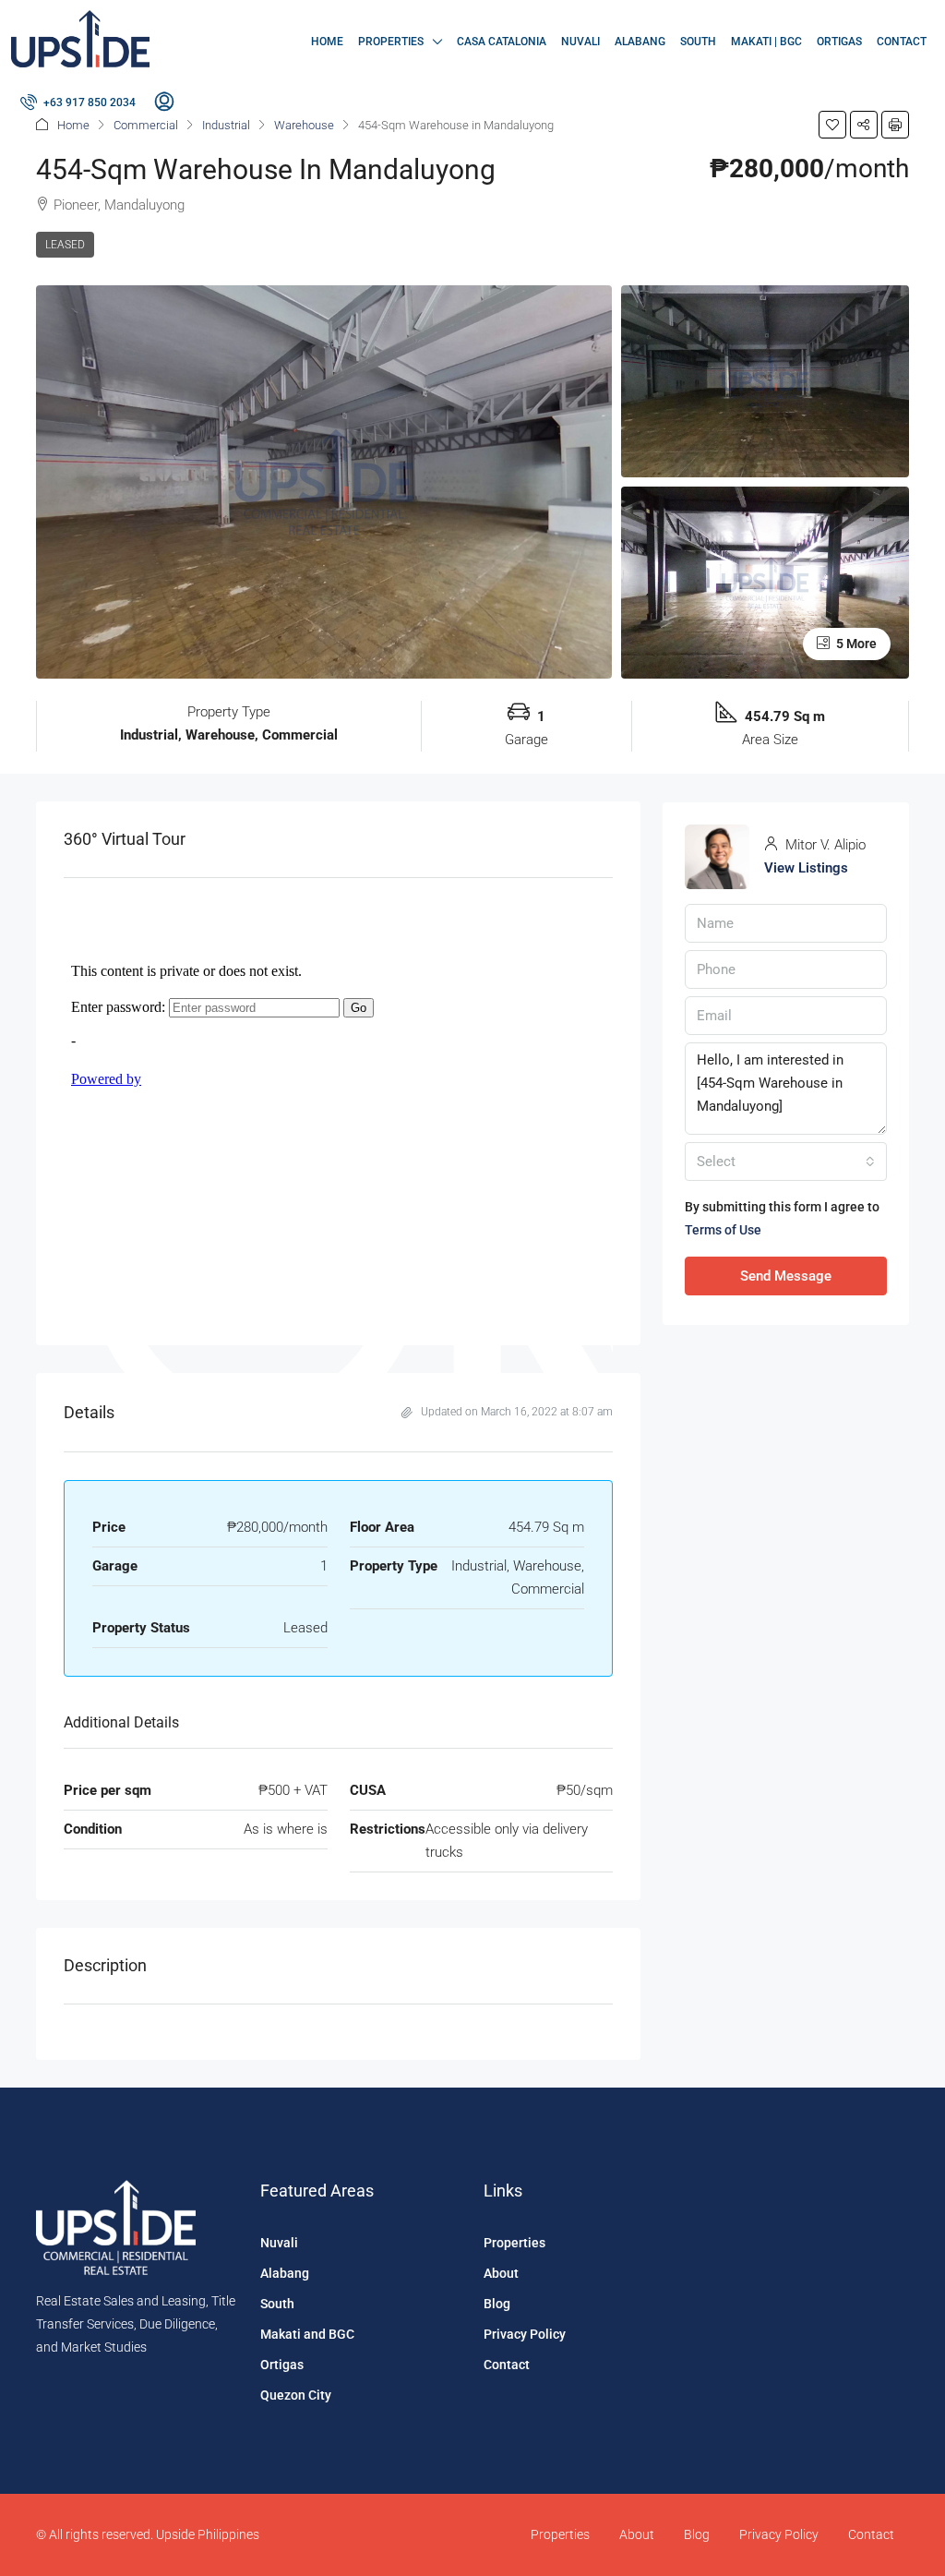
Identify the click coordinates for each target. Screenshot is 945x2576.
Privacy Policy (525, 2334)
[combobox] (786, 1162)
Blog (497, 2304)
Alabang (640, 42)
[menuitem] (78, 102)
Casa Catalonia (502, 42)
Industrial (226, 125)
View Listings (806, 868)
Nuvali (580, 42)
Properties (391, 42)
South (698, 42)
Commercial (146, 125)
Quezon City (296, 2395)
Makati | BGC (766, 42)
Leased (65, 245)
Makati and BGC (307, 2334)
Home (327, 42)
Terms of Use (723, 1230)
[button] (832, 125)
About (501, 2273)
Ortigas (839, 42)
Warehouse (304, 125)
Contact (902, 42)
